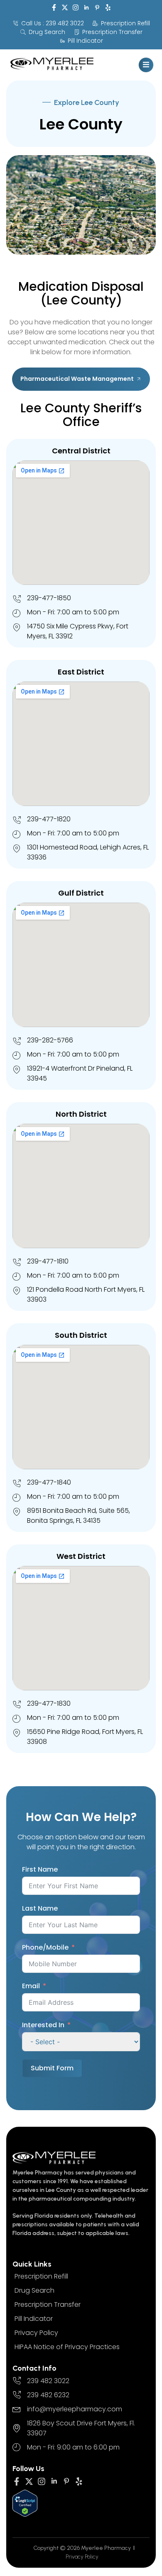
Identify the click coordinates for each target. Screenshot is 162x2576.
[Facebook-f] (54, 7)
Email (31, 1986)
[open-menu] (146, 65)
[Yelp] (108, 7)
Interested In (43, 2025)
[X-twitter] (65, 7)
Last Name (40, 1908)
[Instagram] (76, 7)
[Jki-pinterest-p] (97, 7)
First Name (40, 1869)
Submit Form (52, 2068)
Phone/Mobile (45, 1947)
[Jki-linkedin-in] (86, 7)
